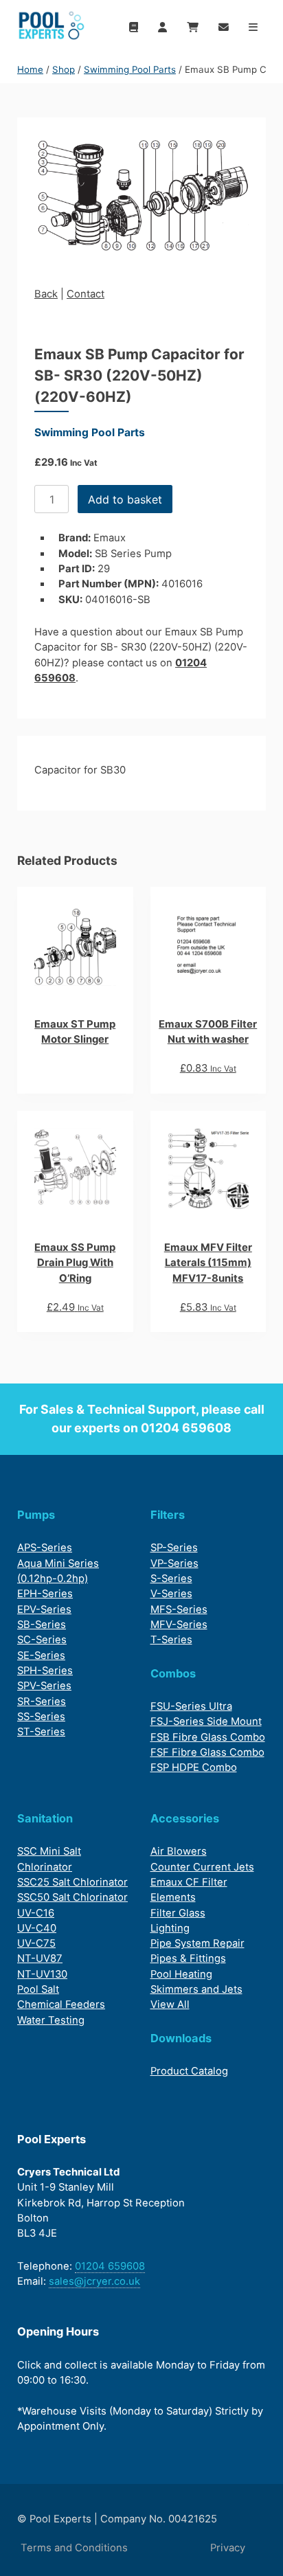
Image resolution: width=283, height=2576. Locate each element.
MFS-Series (179, 1609)
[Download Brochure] (133, 27)
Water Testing (51, 2020)
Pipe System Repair (197, 1943)
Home (30, 69)
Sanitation (45, 1818)
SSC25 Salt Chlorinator (72, 1882)
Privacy (228, 2548)
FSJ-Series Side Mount (206, 1721)
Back (46, 294)
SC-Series (42, 1640)
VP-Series (174, 1563)
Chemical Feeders (61, 2004)
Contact (86, 294)
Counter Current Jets (202, 1867)
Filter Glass (178, 1913)
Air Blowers (179, 1851)
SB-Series (42, 1625)
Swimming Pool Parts (130, 69)
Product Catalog (189, 2071)
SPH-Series (45, 1671)
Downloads (181, 2038)
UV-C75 (36, 1943)
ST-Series (41, 1732)
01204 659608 (186, 1428)
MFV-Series (179, 1625)
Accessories (185, 1818)
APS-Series (45, 1548)
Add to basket (125, 499)
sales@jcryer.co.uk (94, 2281)
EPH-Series (45, 1594)
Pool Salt (38, 1989)
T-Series (171, 1640)
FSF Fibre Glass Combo (207, 1752)
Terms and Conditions (74, 2548)
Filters (168, 1515)
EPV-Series (44, 1609)
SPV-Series (44, 1686)
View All (170, 2004)
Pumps (36, 1515)
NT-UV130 (42, 1974)
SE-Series (41, 1656)
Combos (173, 1673)
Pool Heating (181, 1974)
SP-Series (174, 1548)
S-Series (171, 1579)
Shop (64, 69)
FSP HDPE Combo (194, 1767)
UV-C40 (37, 1928)
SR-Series (42, 1702)
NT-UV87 (40, 1958)
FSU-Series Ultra (191, 1706)
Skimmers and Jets (196, 1989)
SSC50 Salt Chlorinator (72, 1897)
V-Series (171, 1594)
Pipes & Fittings (188, 1958)
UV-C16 (36, 1913)
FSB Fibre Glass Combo (208, 1737)
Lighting (170, 1928)
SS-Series (41, 1717)
